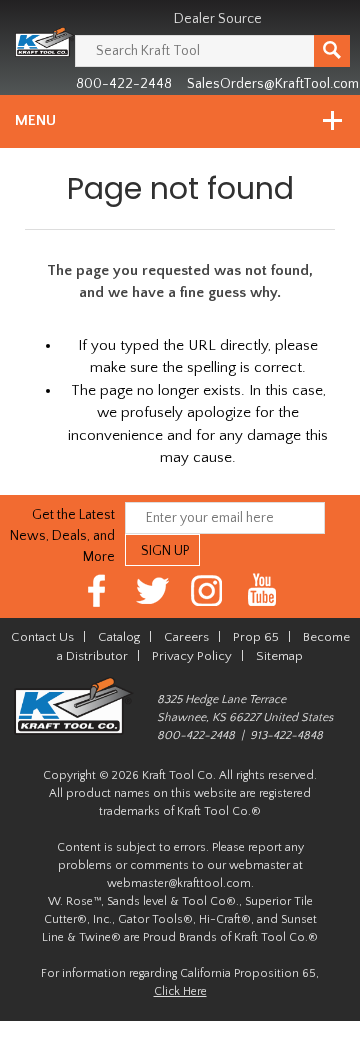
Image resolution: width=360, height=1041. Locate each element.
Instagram (207, 590)
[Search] (332, 51)
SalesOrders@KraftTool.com (273, 84)
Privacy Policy (192, 656)
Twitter (152, 590)
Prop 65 (256, 637)
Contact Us (42, 637)
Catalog (119, 637)
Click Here (180, 991)
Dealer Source (218, 19)
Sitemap (279, 656)
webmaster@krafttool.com (179, 883)
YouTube (262, 590)
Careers (186, 637)
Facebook (97, 590)
